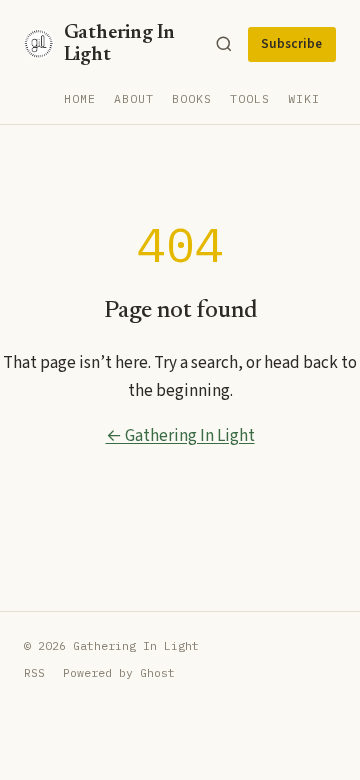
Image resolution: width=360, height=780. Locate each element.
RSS (34, 672)
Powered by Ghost (119, 672)
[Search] (224, 44)
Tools (250, 98)
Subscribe (291, 44)
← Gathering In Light (180, 436)
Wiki (304, 98)
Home (80, 98)
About (134, 98)
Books (192, 98)
